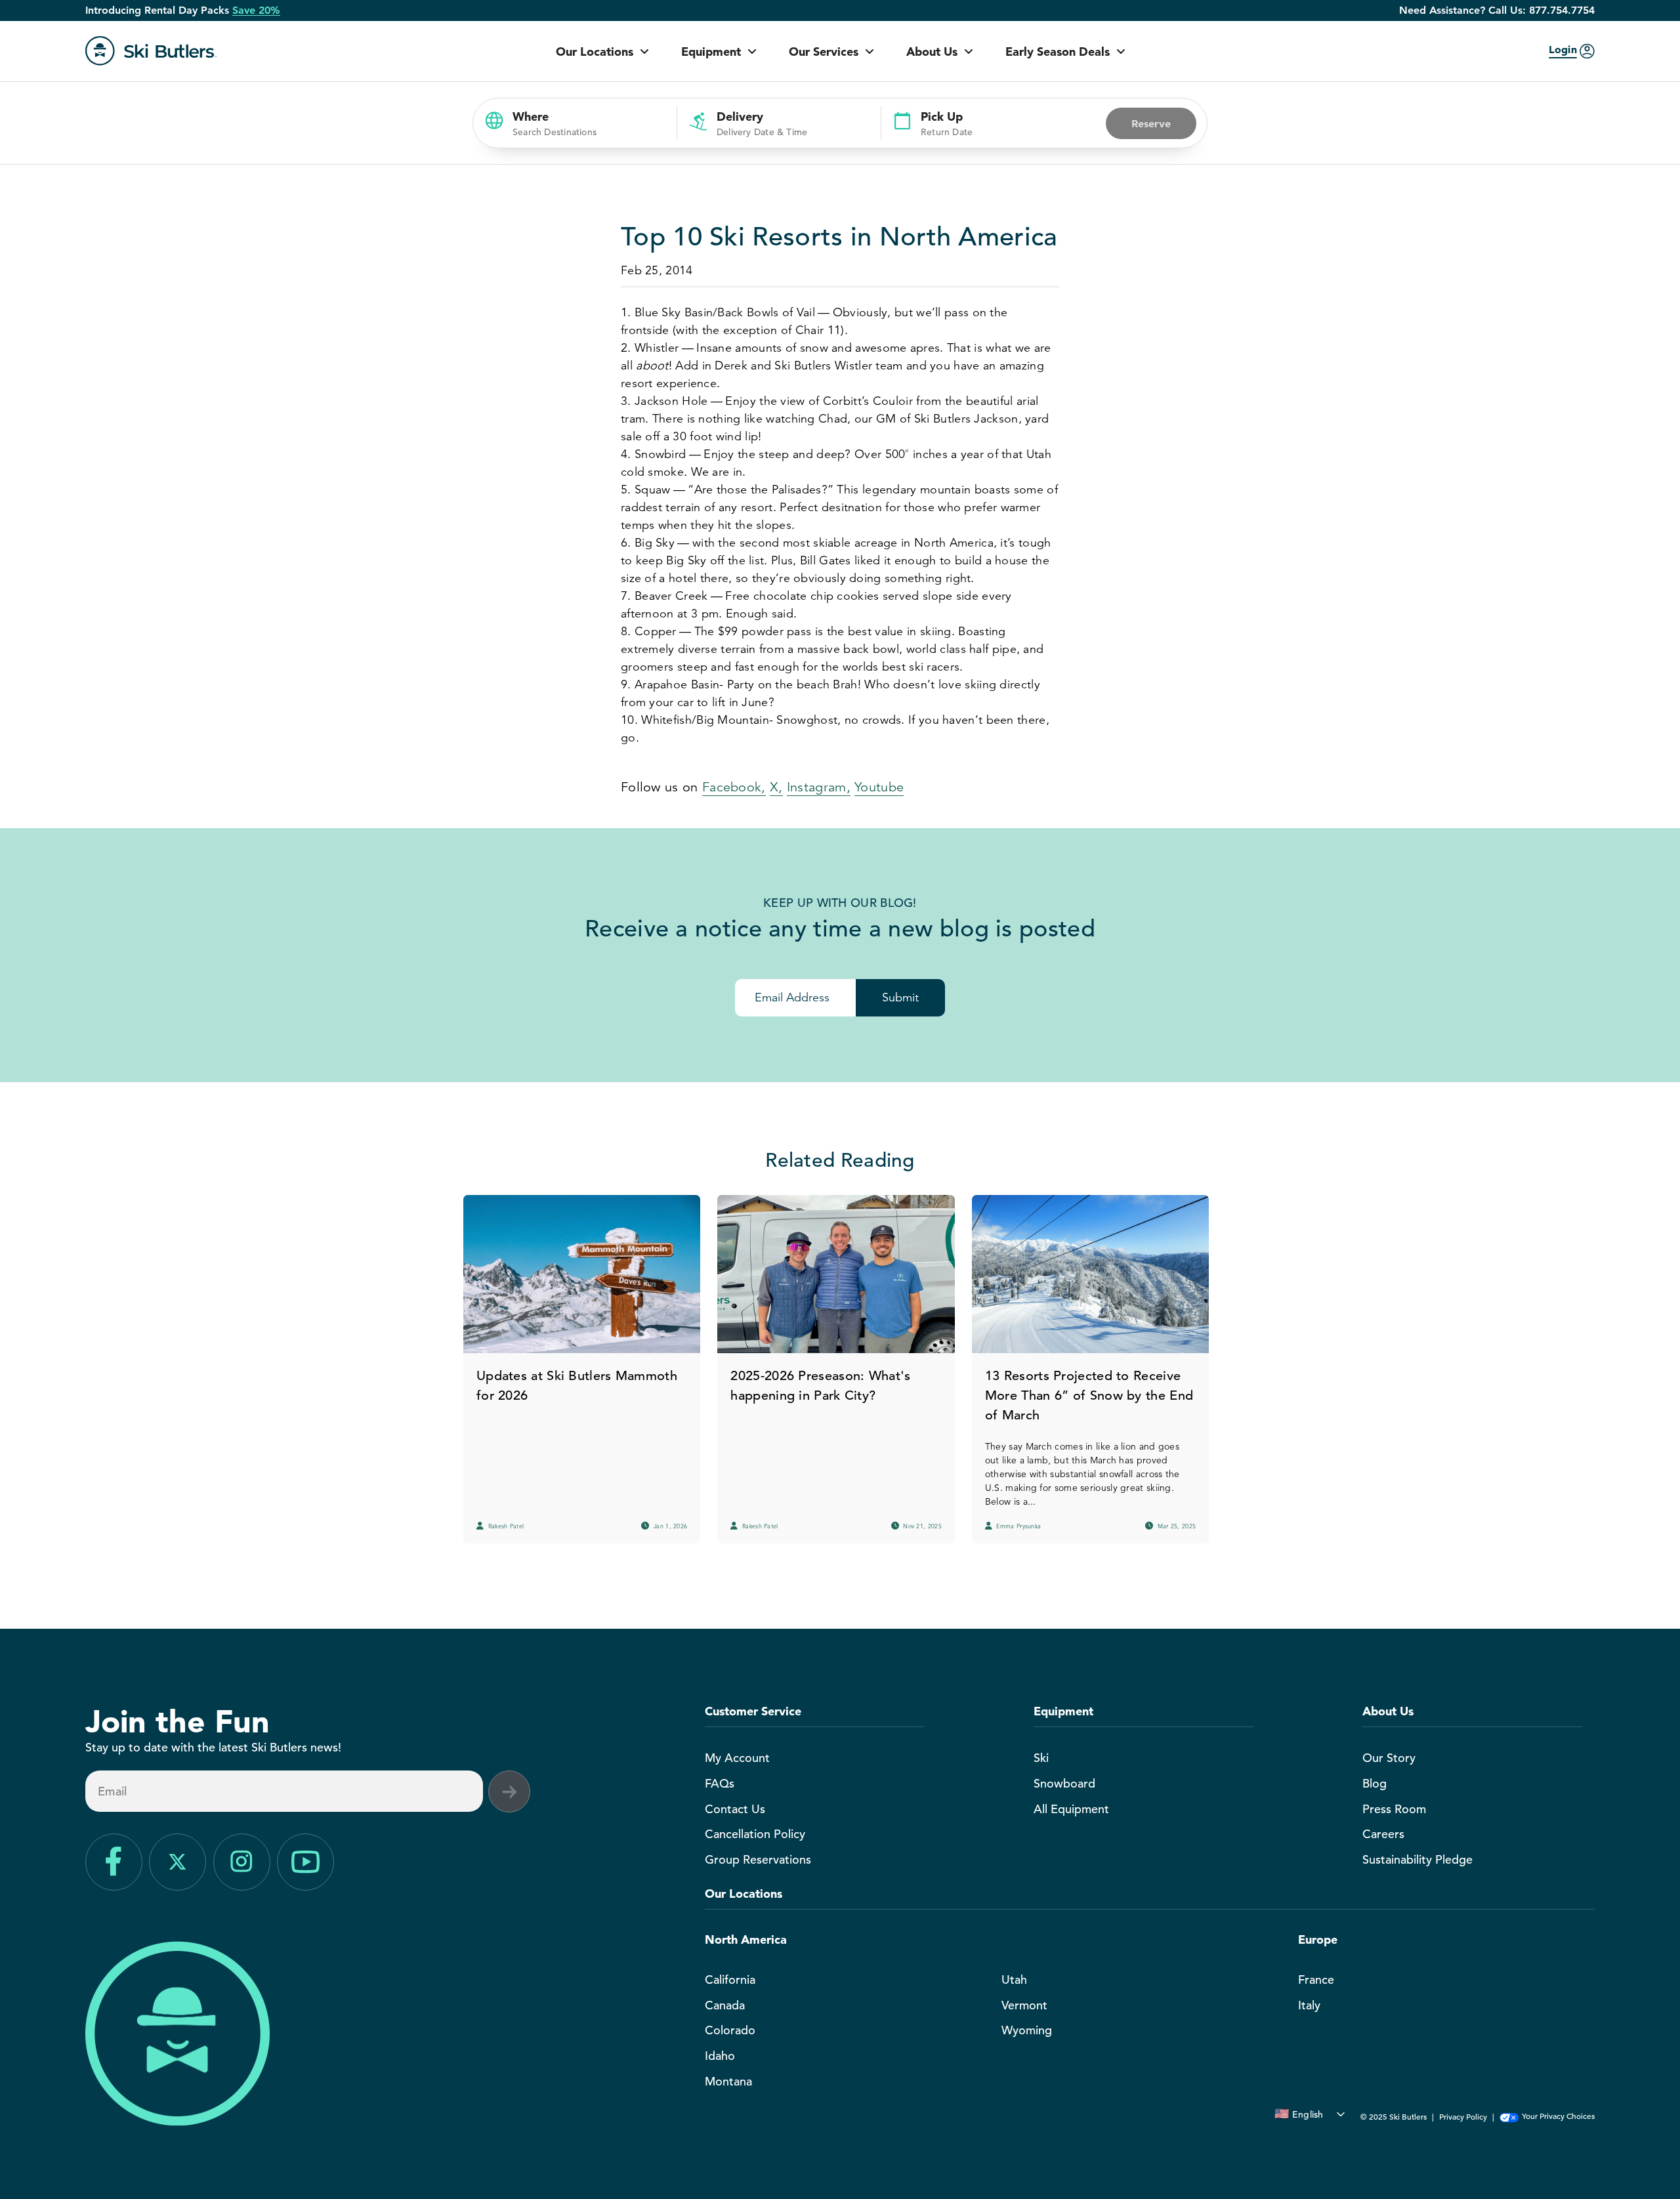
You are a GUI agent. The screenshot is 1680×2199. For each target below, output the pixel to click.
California (730, 1979)
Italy (1309, 2005)
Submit (900, 997)
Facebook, (734, 787)
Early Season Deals (1058, 52)
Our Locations (595, 52)
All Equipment (1071, 1809)
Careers (1383, 1834)
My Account (737, 1758)
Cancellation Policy (755, 1834)
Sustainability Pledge (1417, 1859)
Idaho (720, 2056)
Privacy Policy (1463, 2116)
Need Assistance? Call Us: (1497, 10)
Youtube (879, 787)
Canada (725, 2005)
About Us (932, 52)
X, (776, 787)
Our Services (824, 52)
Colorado (730, 2030)
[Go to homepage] (151, 51)
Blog (1375, 1783)
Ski (1041, 1758)
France (1316, 1979)
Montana (728, 2081)
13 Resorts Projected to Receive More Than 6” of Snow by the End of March (1089, 1395)
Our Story (1389, 1758)
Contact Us (735, 1809)
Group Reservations (758, 1859)
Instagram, (819, 787)
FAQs (720, 1783)
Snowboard (1064, 1783)
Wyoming (1027, 2030)
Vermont (1024, 2005)
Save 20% (256, 10)
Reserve (1151, 123)
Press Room (1394, 1809)
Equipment (711, 52)
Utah (1014, 1979)
